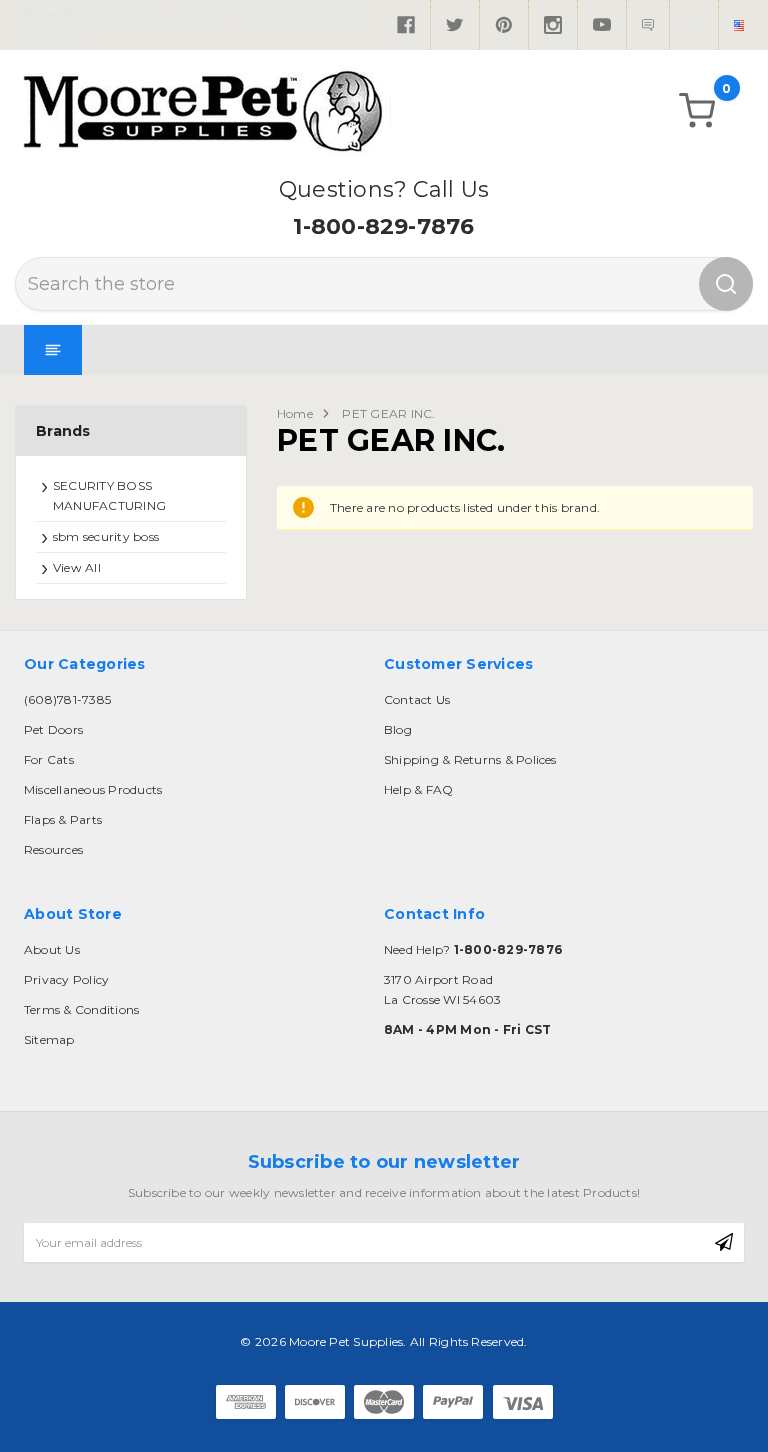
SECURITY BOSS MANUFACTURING (109, 495)
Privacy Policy (66, 979)
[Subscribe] (724, 1243)
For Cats (49, 759)
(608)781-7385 (67, 699)
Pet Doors (53, 729)
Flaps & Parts (63, 819)
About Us (52, 949)
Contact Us (417, 699)
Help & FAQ (418, 789)
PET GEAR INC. (388, 413)
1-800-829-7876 (383, 226)
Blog (398, 729)
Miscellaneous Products (93, 789)
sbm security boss (106, 536)
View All (77, 567)
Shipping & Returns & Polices (470, 759)
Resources (53, 849)
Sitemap (49, 1039)
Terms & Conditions (81, 1009)
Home (295, 413)
